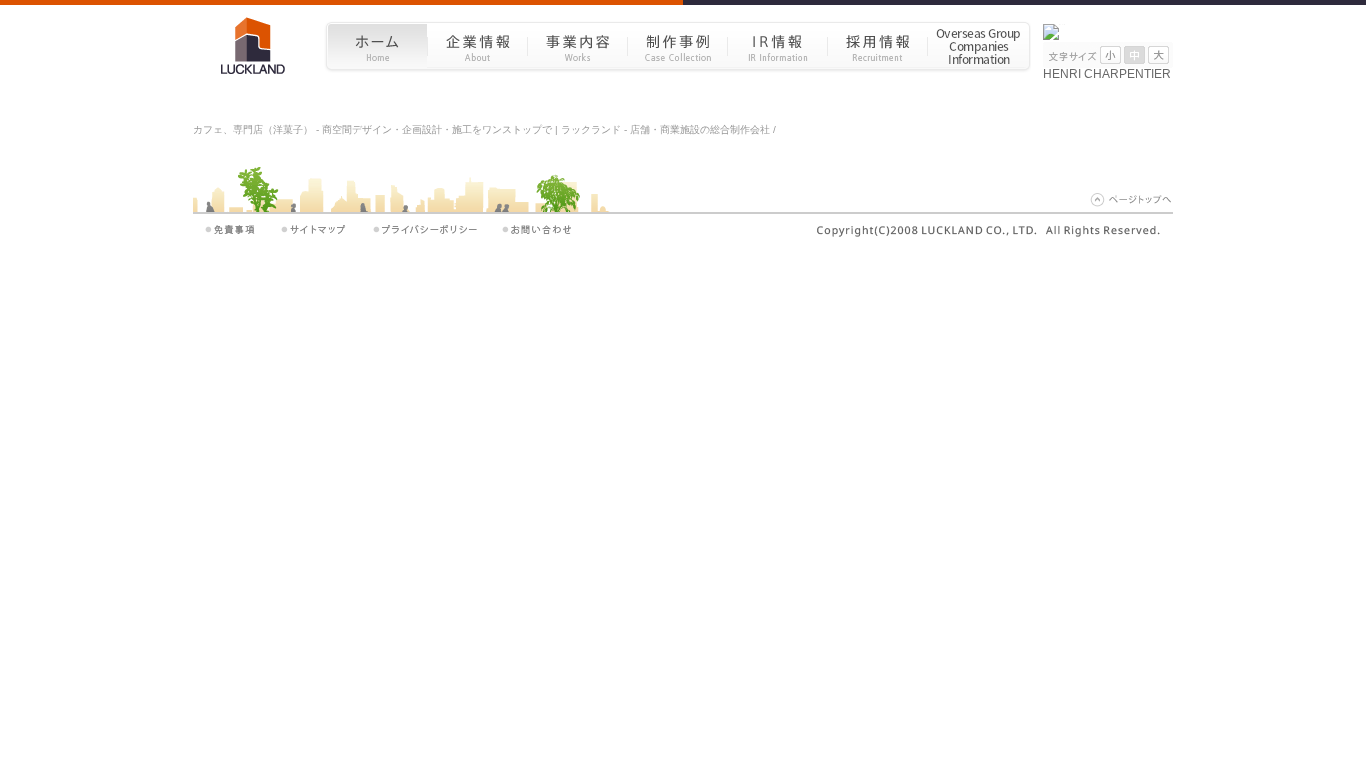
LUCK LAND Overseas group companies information (979, 45)
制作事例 (677, 45)
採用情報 (877, 45)
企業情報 (477, 45)
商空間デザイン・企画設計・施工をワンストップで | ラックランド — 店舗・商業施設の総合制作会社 (260, 45)
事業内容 (577, 45)
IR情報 (777, 45)
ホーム (376, 45)
